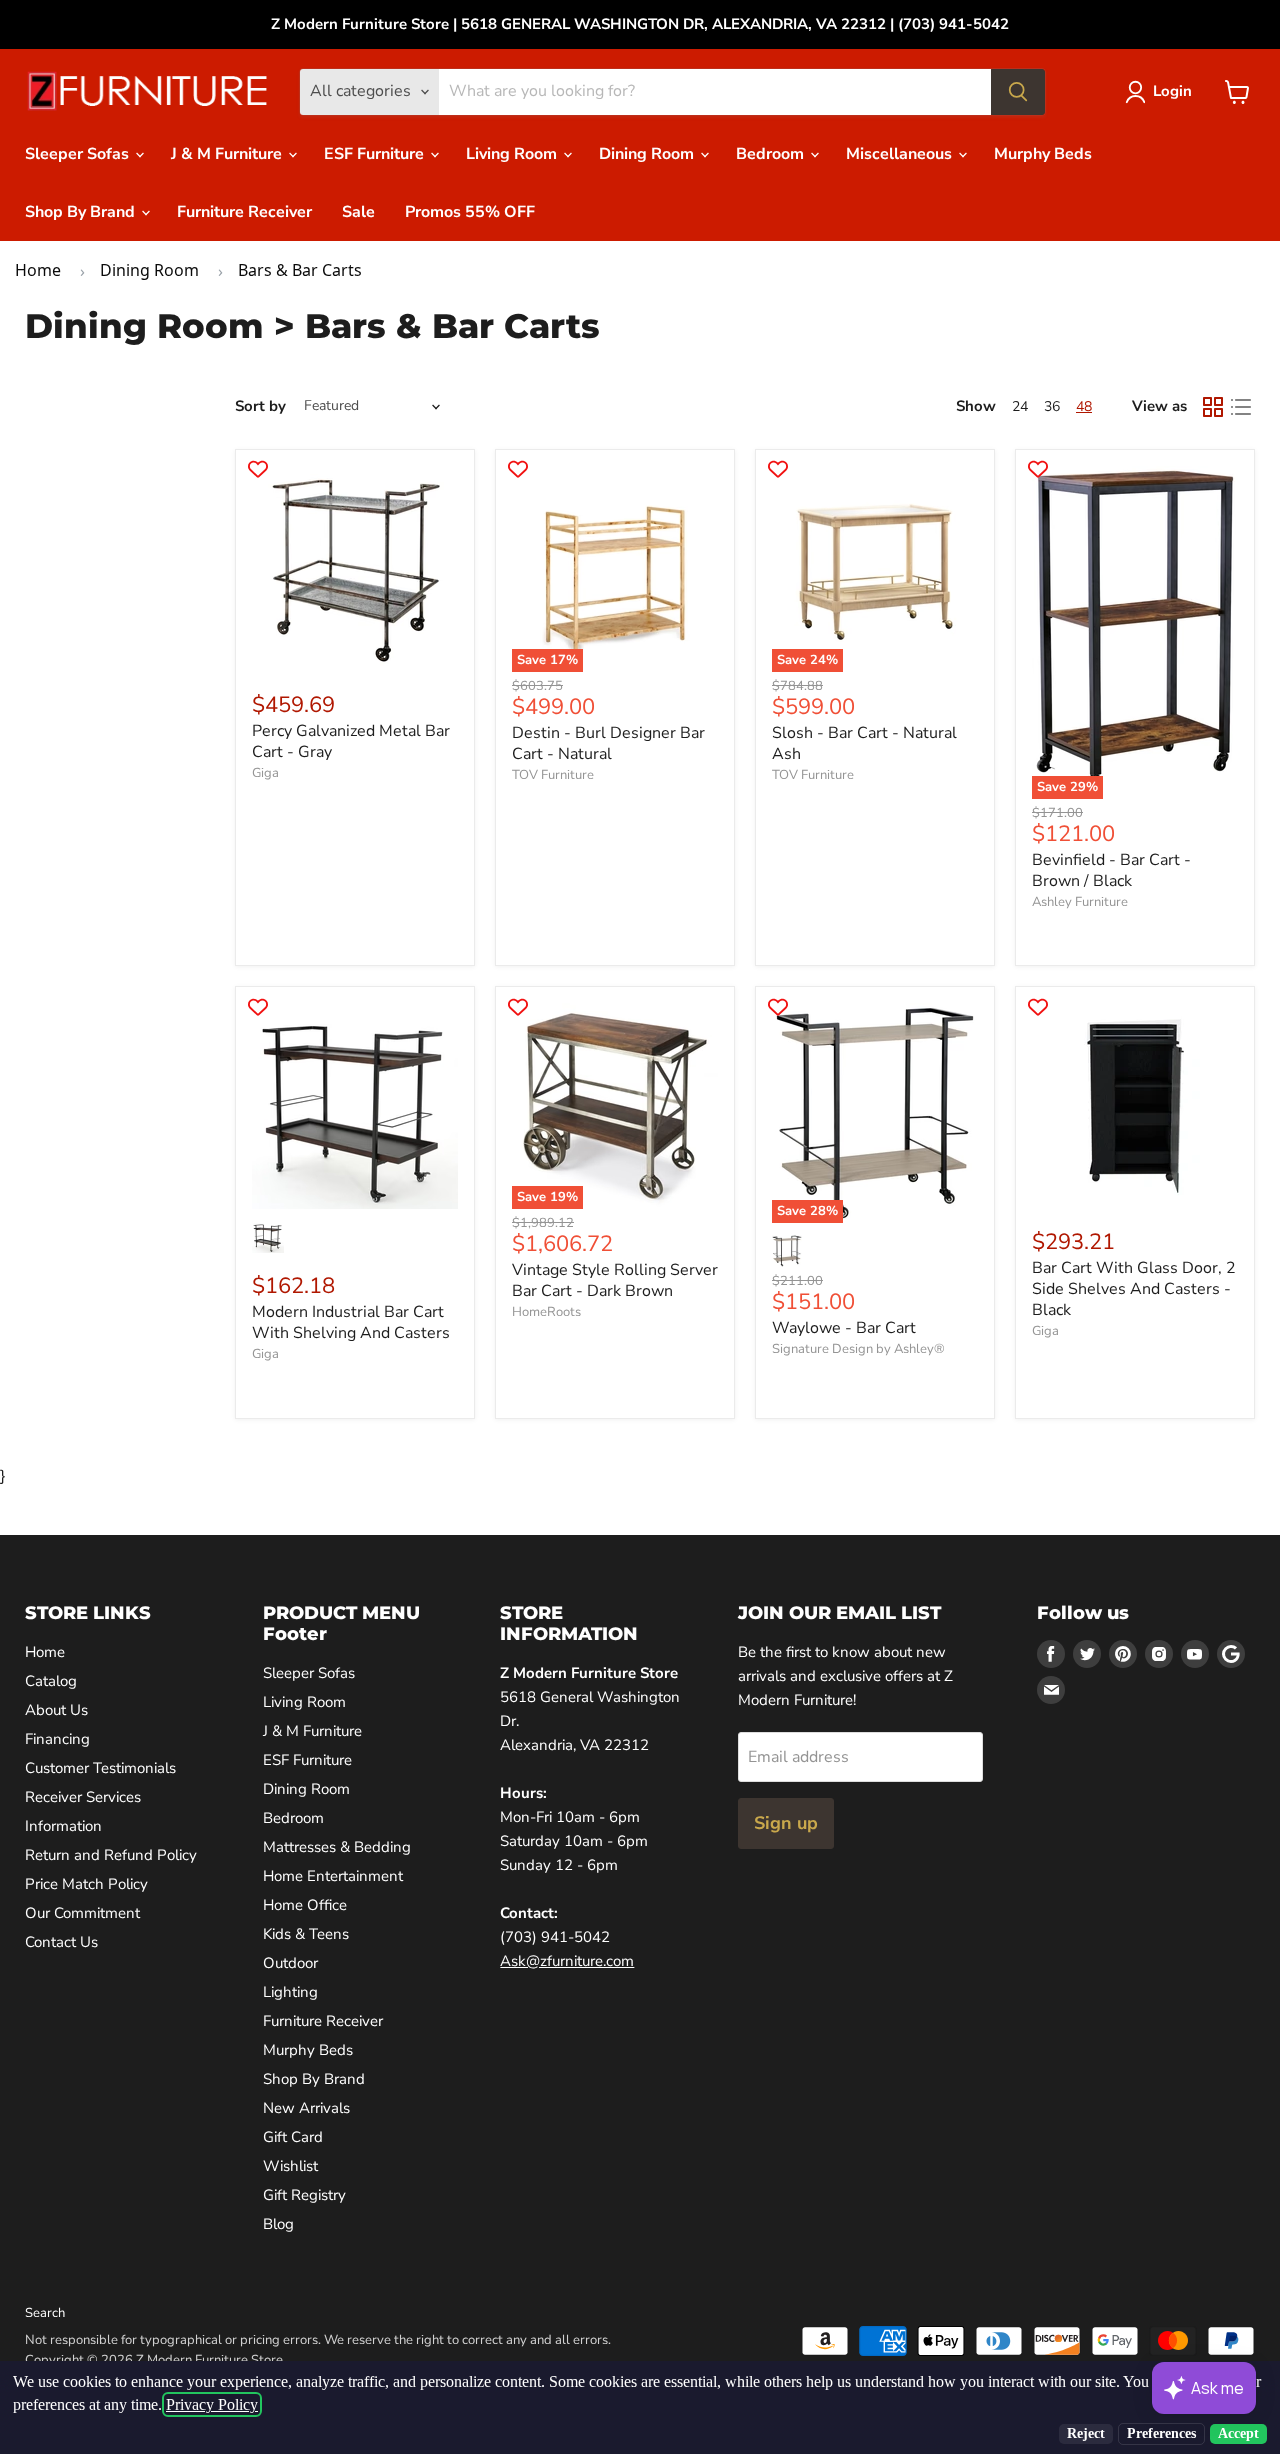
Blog (278, 2224)
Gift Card (293, 2137)
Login (1172, 91)
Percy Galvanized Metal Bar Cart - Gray (351, 741)
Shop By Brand (82, 212)
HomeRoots (546, 1312)
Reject (1086, 2433)
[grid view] (1213, 407)
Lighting (290, 1992)
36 (1052, 406)
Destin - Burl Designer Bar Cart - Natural (608, 743)
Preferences (1161, 2433)
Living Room (513, 154)
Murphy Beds (1043, 154)
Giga (265, 773)
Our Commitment (82, 1913)
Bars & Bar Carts (300, 270)
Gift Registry (304, 2195)
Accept (1238, 2433)
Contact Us (61, 1942)
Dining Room (648, 154)
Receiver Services (83, 1797)
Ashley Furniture (1080, 902)
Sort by (260, 406)
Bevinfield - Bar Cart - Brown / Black (1111, 870)
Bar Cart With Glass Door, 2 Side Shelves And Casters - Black (1134, 1289)
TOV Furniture (553, 775)
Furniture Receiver (244, 212)
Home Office (305, 1905)
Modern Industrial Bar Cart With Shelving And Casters (351, 1322)
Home (38, 270)
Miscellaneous (901, 154)
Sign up (786, 1823)
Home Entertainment (333, 1876)
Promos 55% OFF (470, 212)
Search (45, 2313)
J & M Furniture (228, 154)
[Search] (1018, 92)
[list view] (1241, 407)
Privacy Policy (212, 2404)
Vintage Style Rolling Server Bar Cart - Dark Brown (615, 1280)
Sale (358, 212)
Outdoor (290, 1963)
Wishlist (290, 2166)
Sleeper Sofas (79, 154)
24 (1020, 406)
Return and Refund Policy (111, 1855)
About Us (56, 1710)
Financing (57, 1739)
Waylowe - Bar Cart (844, 1328)
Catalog (51, 1681)
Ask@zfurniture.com (567, 1961)
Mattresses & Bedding (337, 1847)
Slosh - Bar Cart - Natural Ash (864, 743)
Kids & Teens (306, 1934)
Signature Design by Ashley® (858, 1349)
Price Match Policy (86, 1884)
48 (1084, 406)
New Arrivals (306, 2108)
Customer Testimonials (100, 1768)
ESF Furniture (376, 154)
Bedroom (772, 154)
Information (63, 1826)
